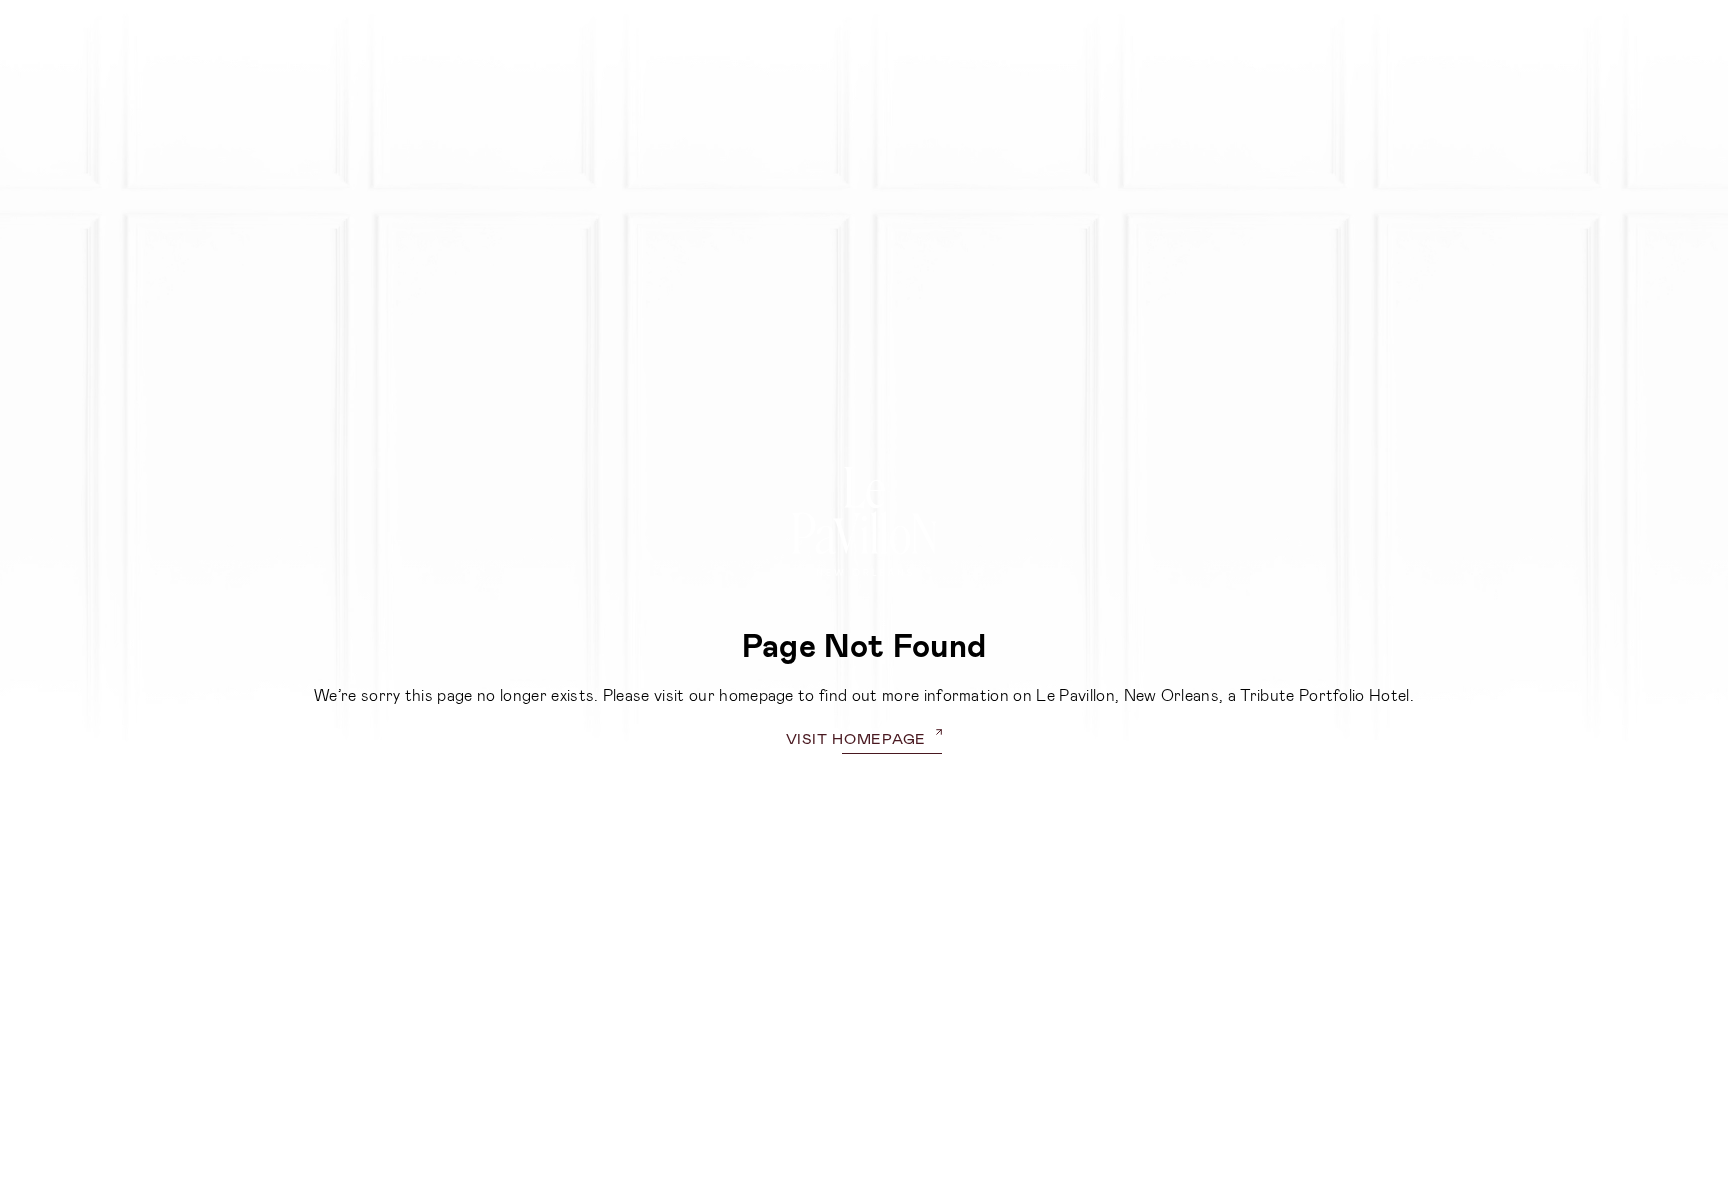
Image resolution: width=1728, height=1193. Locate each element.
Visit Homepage (856, 738)
